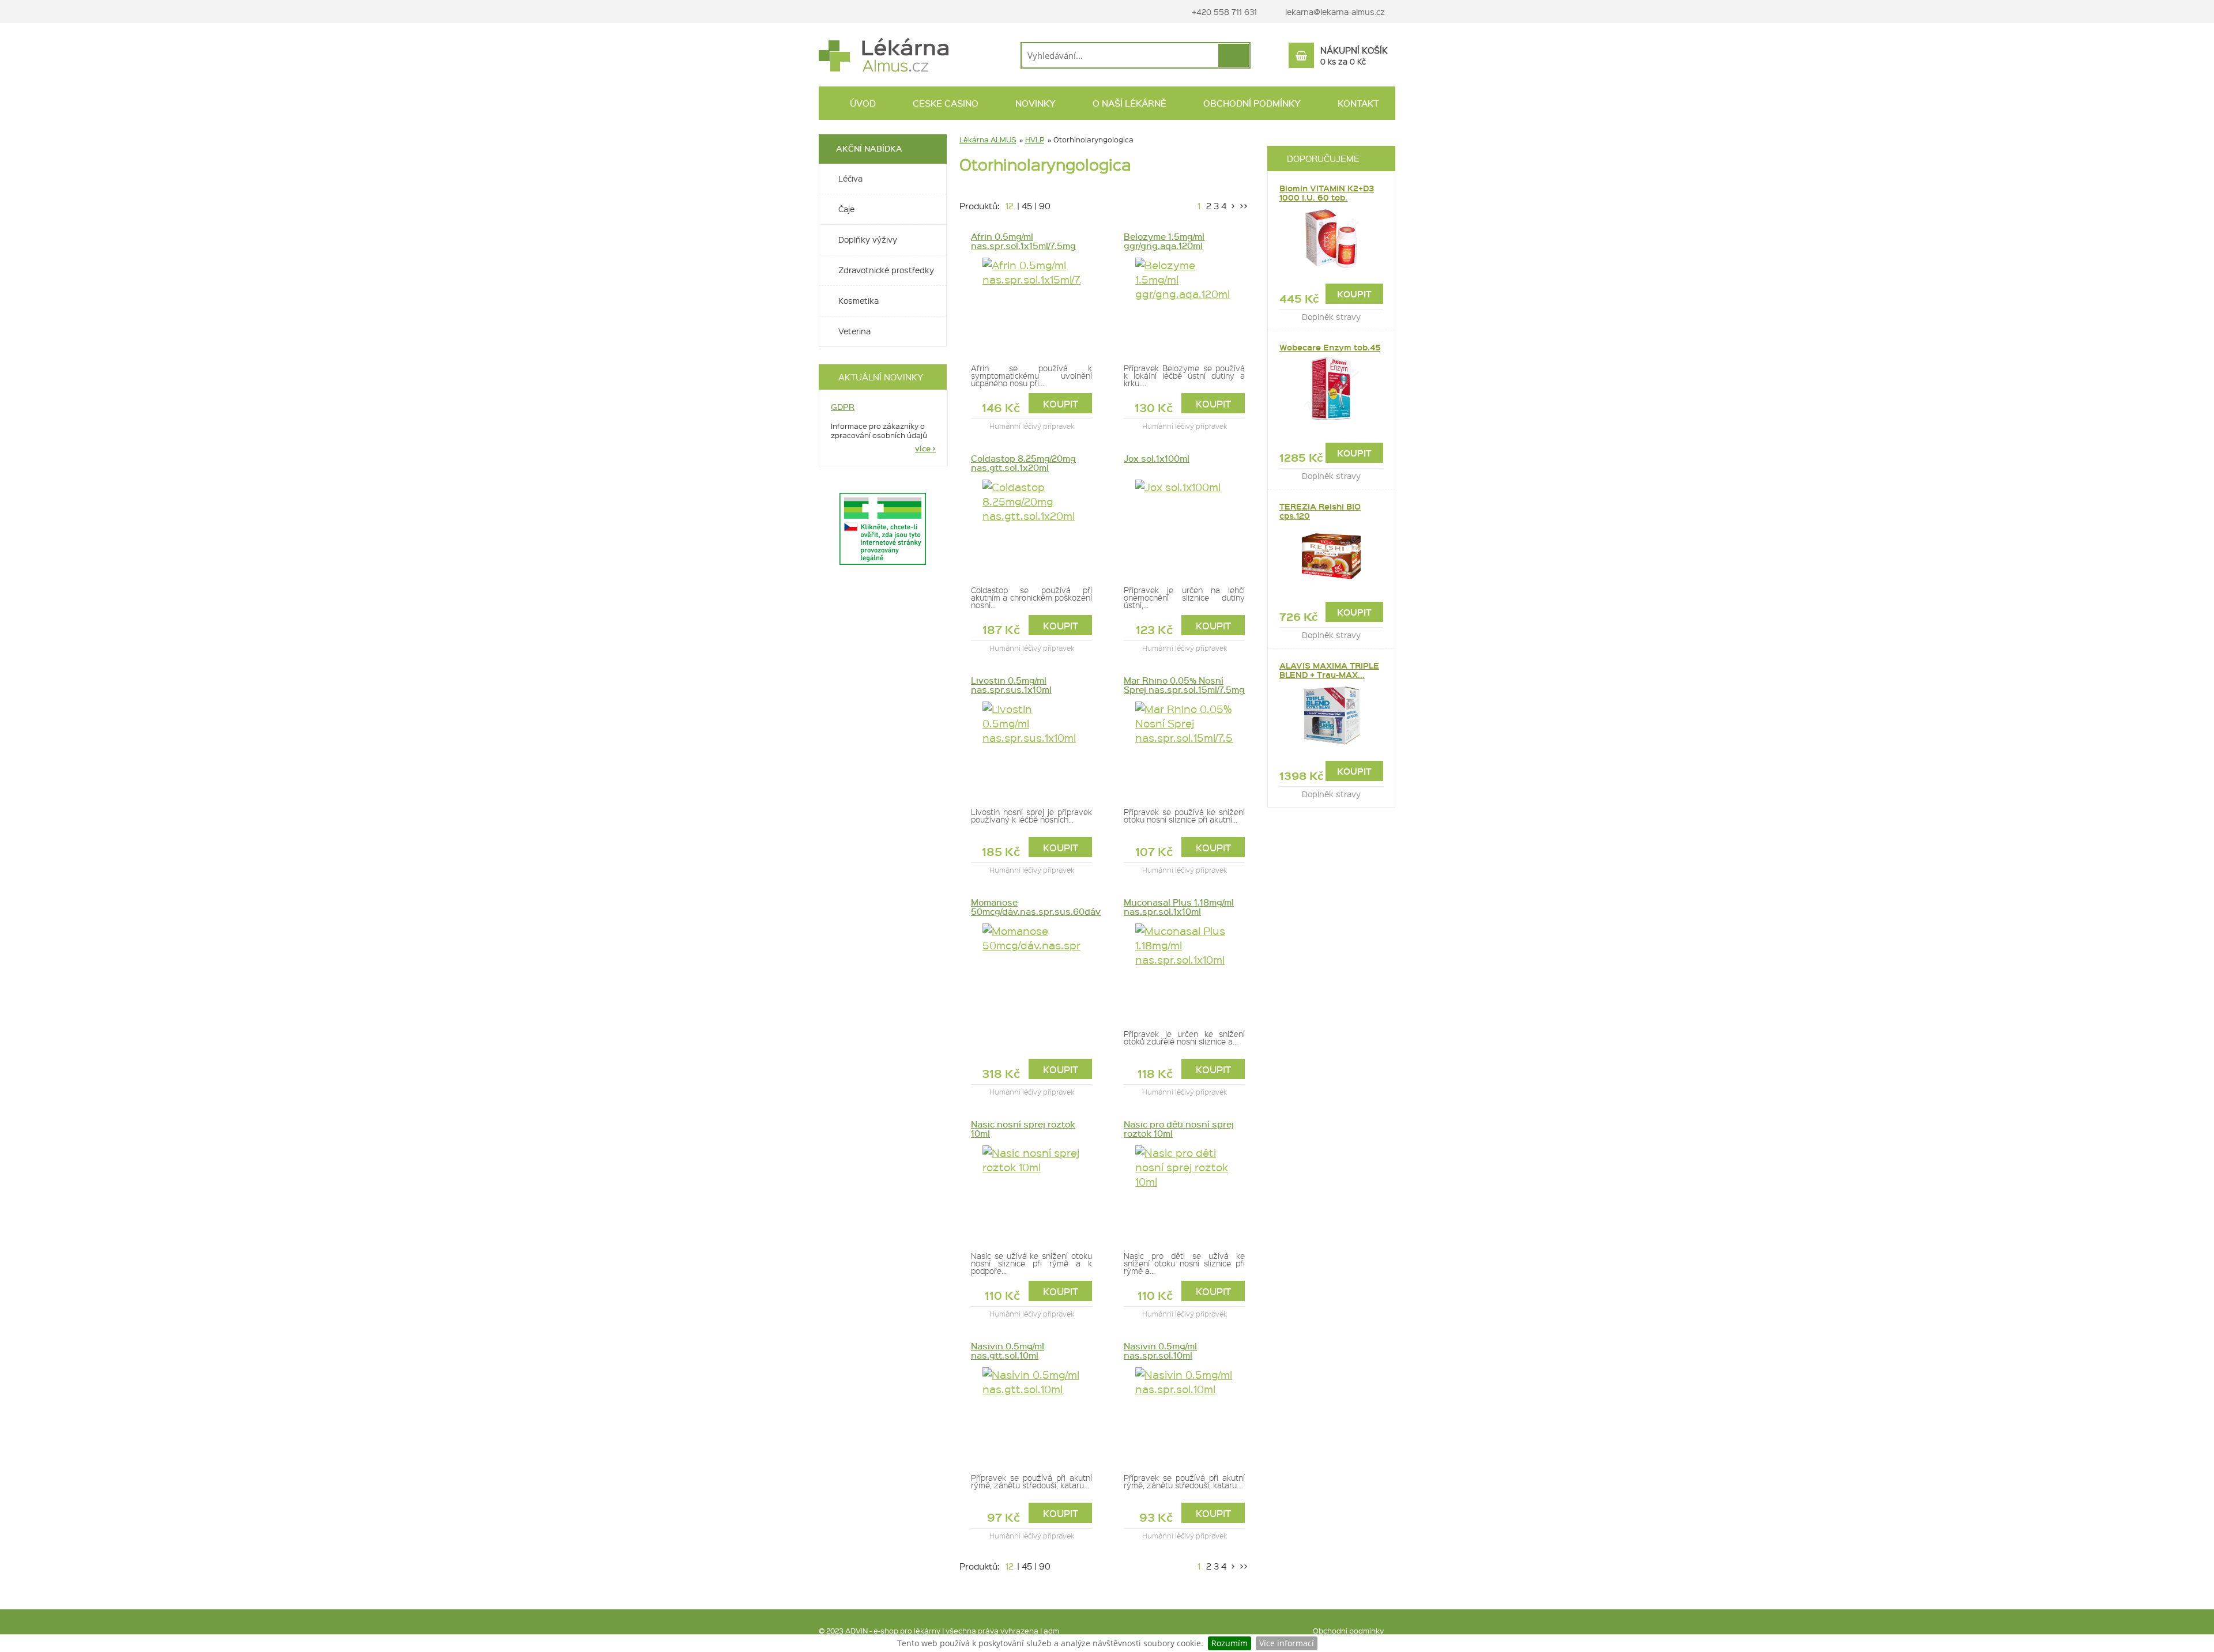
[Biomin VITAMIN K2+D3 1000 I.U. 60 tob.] (1331, 239)
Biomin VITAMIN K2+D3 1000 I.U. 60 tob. (1327, 193)
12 (1010, 206)
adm (1051, 1630)
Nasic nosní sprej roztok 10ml (1023, 1129)
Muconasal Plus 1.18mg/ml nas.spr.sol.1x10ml (1179, 907)
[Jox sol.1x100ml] (1184, 526)
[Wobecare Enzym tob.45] (1331, 389)
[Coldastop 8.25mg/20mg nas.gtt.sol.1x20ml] (1031, 526)
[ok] (1234, 55)
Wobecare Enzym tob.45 (1330, 347)
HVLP (1035, 139)
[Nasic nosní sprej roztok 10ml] (1031, 1191)
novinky (1034, 103)
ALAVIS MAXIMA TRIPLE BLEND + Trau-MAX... (1329, 670)
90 (1045, 206)
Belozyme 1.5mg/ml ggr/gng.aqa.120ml (1164, 241)
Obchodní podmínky (1348, 1630)
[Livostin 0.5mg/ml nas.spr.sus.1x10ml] (1031, 748)
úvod (862, 103)
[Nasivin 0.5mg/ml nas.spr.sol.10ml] (1184, 1413)
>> (1242, 206)
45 (1027, 206)
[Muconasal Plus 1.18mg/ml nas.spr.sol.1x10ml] (1184, 970)
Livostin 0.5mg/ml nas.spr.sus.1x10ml (1011, 685)
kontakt (1357, 103)
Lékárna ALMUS (988, 139)
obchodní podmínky (1251, 103)
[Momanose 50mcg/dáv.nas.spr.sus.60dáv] (1031, 970)
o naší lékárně (1128, 103)
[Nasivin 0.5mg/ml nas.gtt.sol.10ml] (1031, 1413)
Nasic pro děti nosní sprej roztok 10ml (1179, 1129)
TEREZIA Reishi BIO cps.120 (1320, 511)
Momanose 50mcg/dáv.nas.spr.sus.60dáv (1031, 907)
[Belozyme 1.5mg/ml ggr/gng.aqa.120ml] (1184, 304)
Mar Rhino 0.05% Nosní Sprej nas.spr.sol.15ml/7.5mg (1184, 685)
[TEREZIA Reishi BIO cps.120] (1331, 557)
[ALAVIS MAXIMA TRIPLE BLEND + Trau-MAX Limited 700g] (1331, 716)
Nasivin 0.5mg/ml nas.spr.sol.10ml (1160, 1351)
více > (925, 448)
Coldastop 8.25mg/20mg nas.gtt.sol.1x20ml (1023, 463)
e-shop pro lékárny (907, 1630)
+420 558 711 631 (1223, 12)
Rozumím (1230, 1643)
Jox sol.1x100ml (1157, 458)
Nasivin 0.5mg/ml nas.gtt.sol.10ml (1008, 1351)
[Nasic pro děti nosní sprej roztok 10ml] (1184, 1191)
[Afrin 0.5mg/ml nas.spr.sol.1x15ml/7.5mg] (1031, 304)
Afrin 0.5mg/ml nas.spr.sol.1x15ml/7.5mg (1023, 241)
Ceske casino (944, 103)
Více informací (1287, 1643)
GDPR (843, 407)
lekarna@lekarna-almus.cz (1335, 12)
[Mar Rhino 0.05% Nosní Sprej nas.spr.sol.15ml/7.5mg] (1184, 748)
